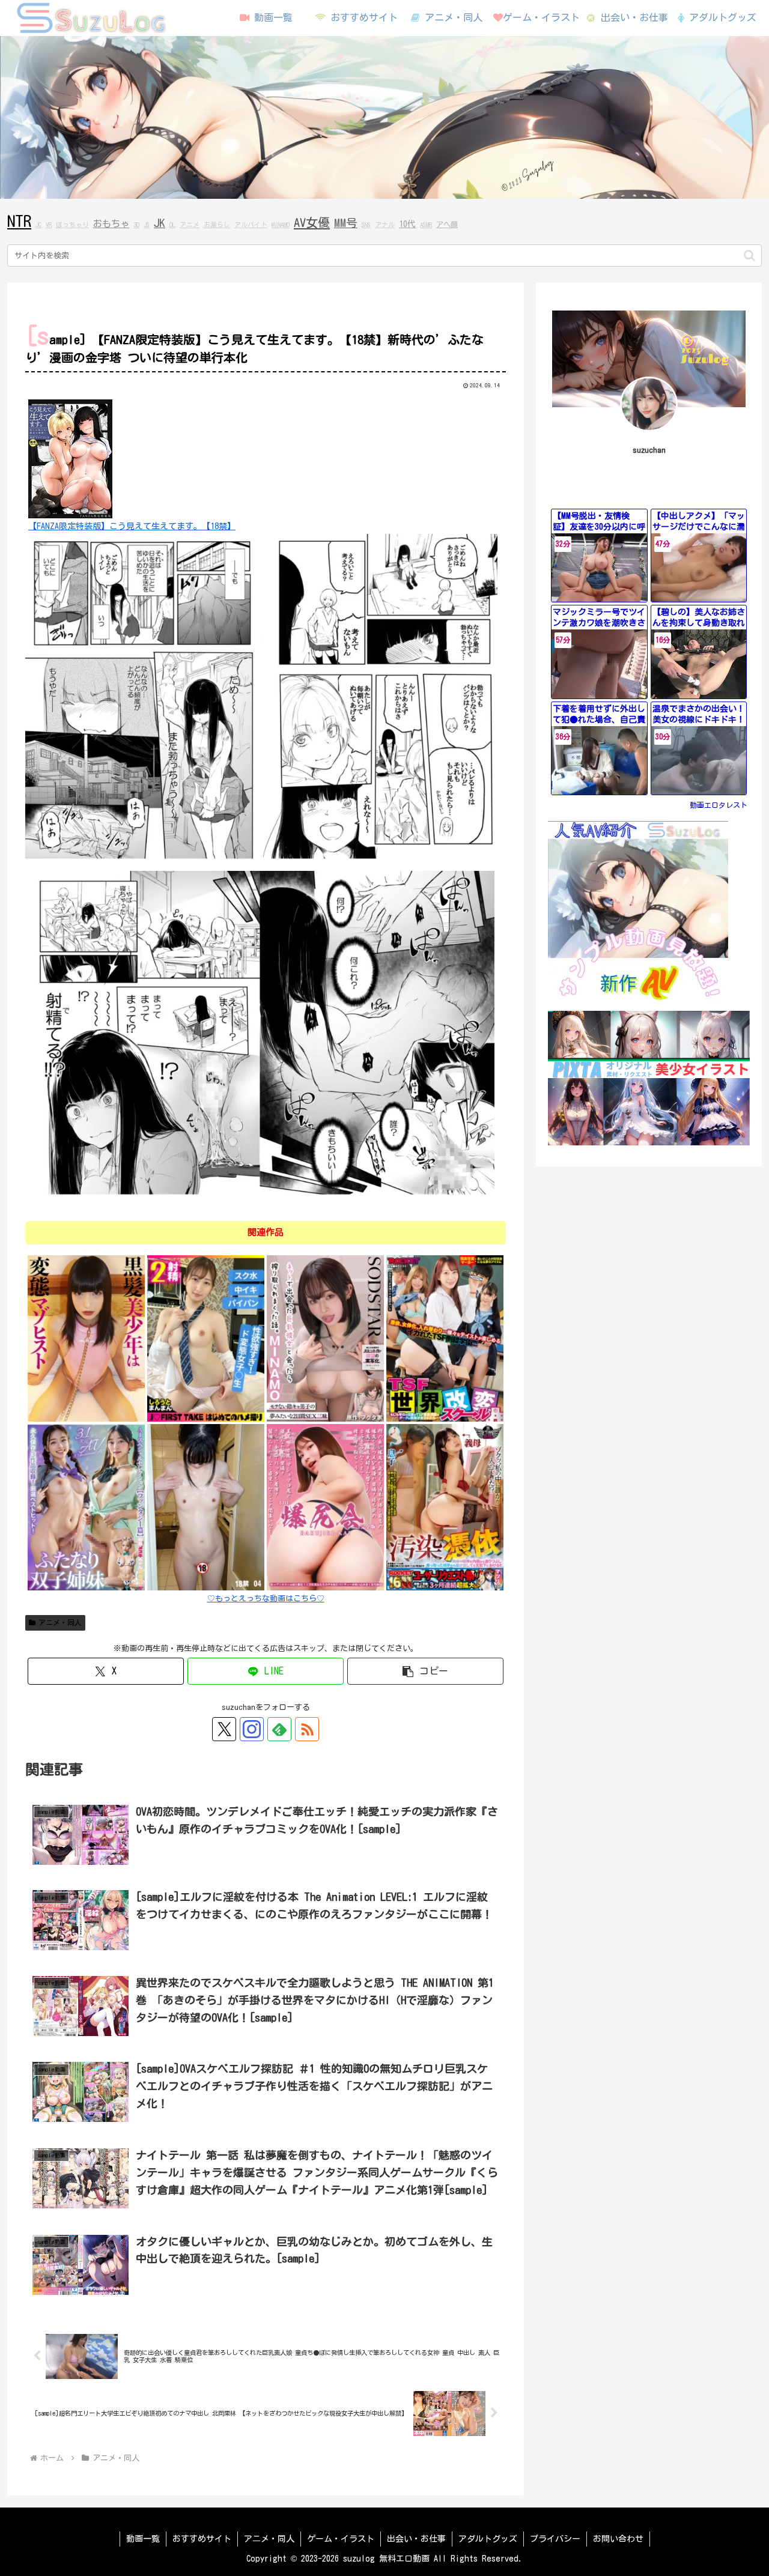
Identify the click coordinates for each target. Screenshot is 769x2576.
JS (147, 225)
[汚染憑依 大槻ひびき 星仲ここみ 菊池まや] (445, 1507)
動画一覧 (143, 2539)
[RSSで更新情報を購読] (307, 1729)
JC (38, 225)
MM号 (346, 223)
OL (172, 225)
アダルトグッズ (488, 2539)
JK (160, 223)
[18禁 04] (206, 1507)
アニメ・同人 (60, 1622)
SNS (366, 225)
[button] (749, 256)
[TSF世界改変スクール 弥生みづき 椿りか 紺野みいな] (445, 1338)
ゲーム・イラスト (341, 2539)
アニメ (190, 225)
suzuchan (649, 450)
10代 (407, 224)
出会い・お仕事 (416, 2539)
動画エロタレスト (719, 805)
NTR (19, 221)
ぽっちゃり (72, 225)
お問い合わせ (618, 2539)
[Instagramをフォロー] (252, 1729)
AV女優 (312, 222)
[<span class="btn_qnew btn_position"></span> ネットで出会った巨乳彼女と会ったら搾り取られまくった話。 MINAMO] (325, 1338)
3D (136, 225)
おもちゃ (111, 223)
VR (49, 225)
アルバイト (251, 225)
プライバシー (555, 2539)
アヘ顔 (447, 224)
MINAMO (281, 225)
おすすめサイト (202, 2539)
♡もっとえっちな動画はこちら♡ (266, 1599)
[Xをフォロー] (224, 1729)
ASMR (426, 225)
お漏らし (217, 225)
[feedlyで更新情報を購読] (279, 1729)
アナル (385, 225)
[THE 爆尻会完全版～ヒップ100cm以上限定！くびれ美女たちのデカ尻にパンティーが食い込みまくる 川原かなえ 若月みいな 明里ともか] (325, 1507)
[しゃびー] (86, 1338)
